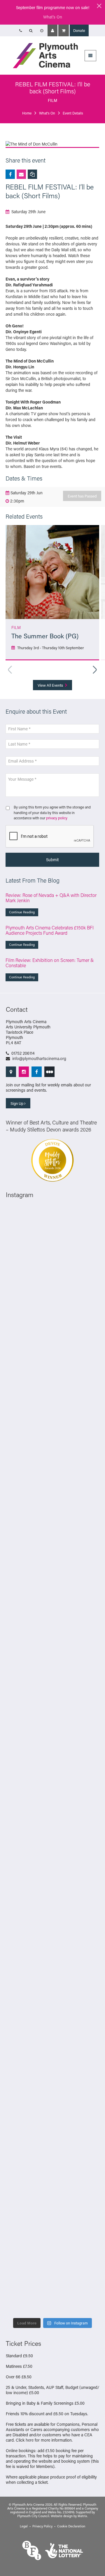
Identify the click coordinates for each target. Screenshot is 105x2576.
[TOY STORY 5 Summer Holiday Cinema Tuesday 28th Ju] (52, 1733)
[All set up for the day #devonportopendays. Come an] (52, 1899)
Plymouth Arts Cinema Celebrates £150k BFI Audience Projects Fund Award (50, 930)
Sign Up (17, 1103)
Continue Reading (22, 912)
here (30, 2440)
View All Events (51, 685)
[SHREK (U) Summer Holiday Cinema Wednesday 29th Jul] (52, 1622)
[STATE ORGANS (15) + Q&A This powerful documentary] (52, 1566)
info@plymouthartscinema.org (39, 1058)
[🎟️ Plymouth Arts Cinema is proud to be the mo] (52, 2231)
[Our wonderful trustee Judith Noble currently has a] (52, 2065)
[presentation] (50, 837)
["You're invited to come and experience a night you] (52, 1400)
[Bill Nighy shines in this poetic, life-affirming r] (52, 2121)
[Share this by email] (21, 174)
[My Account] (52, 30)
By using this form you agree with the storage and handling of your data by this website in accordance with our (52, 812)
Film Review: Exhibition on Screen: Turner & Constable (50, 963)
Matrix (82, 2516)
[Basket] (64, 30)
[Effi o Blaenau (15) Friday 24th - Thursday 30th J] (52, 1843)
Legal (24, 2526)
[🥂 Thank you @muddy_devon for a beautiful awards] (52, 2010)
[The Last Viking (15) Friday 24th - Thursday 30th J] (52, 1788)
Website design (62, 2516)
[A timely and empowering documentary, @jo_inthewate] (52, 2287)
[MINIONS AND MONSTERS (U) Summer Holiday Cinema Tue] (52, 1677)
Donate (79, 30)
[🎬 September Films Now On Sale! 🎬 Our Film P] (52, 1511)
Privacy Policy (42, 2526)
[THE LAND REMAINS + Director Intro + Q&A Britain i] (52, 1289)
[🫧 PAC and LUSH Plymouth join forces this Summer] (52, 1954)
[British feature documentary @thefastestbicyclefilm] (52, 1456)
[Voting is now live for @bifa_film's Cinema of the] (52, 1345)
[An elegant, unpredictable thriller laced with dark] (52, 2176)
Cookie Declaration (71, 2526)
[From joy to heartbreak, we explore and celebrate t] (52, 1234)
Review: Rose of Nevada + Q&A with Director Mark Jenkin (51, 898)
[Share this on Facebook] (10, 174)
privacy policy (57, 818)
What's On (53, 17)
